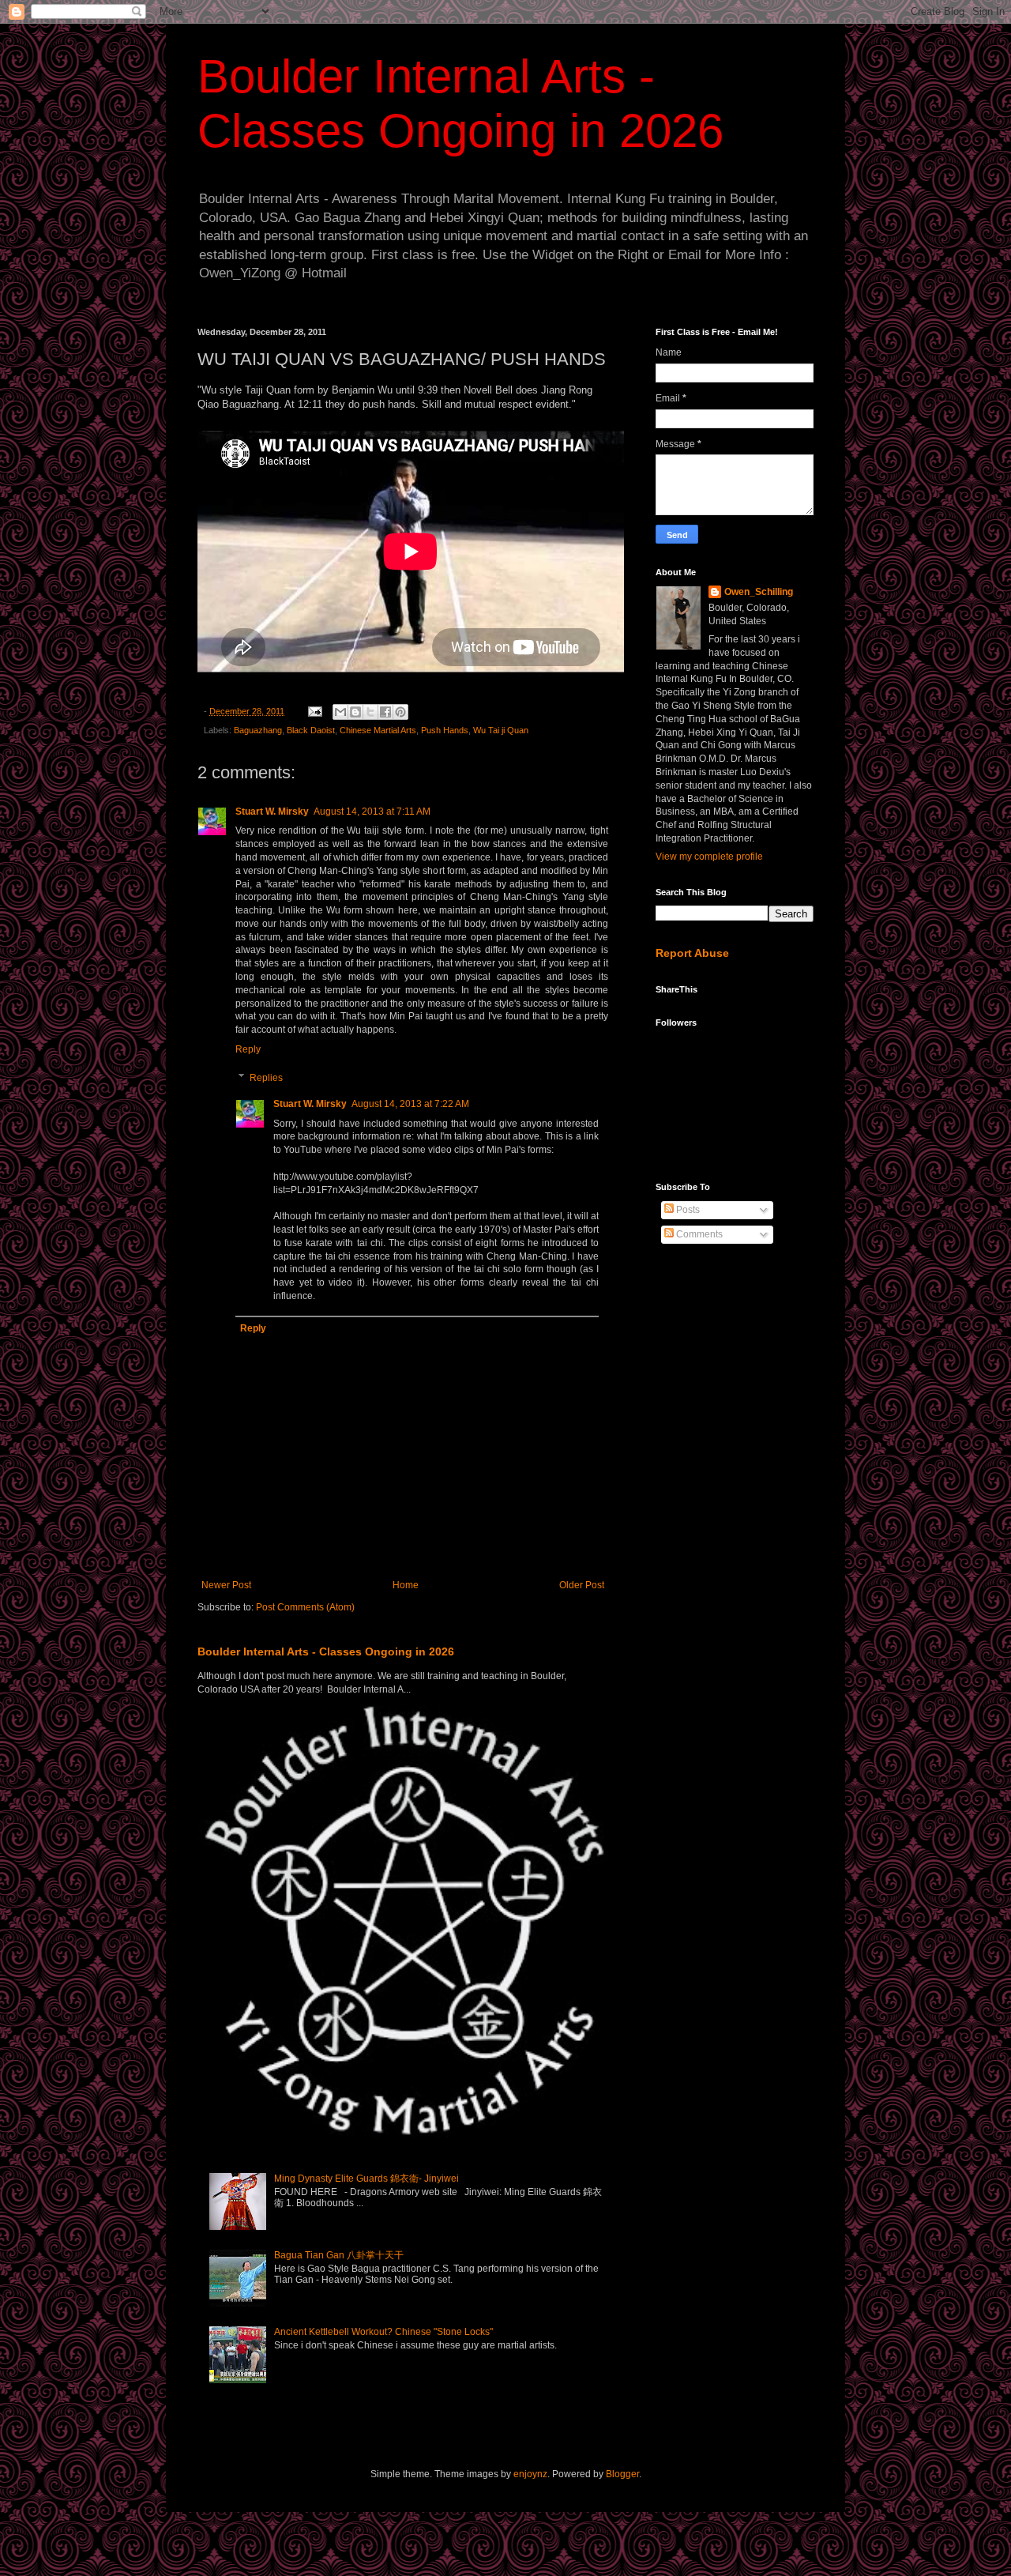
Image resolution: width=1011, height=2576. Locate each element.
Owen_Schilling (759, 592)
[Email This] (340, 712)
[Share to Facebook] (385, 712)
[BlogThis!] (355, 712)
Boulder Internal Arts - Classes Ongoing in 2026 (326, 1651)
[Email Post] (314, 711)
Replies (266, 1078)
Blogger (622, 2474)
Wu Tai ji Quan (501, 730)
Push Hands (445, 730)
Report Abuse (692, 953)
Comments (698, 1234)
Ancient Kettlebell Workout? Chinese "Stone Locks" (383, 2332)
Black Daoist (311, 730)
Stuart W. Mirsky (272, 812)
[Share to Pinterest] (400, 712)
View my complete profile (709, 857)
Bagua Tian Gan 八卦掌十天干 (339, 2255)
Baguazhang (258, 730)
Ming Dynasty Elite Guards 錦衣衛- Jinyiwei (366, 2179)
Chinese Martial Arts (378, 730)
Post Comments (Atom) (305, 1607)
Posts (687, 1210)
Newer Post (226, 1585)
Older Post (582, 1585)
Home (406, 1585)
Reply (248, 1049)
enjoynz (530, 2474)
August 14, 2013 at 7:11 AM (372, 812)
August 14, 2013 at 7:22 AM (410, 1104)
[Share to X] (370, 712)
